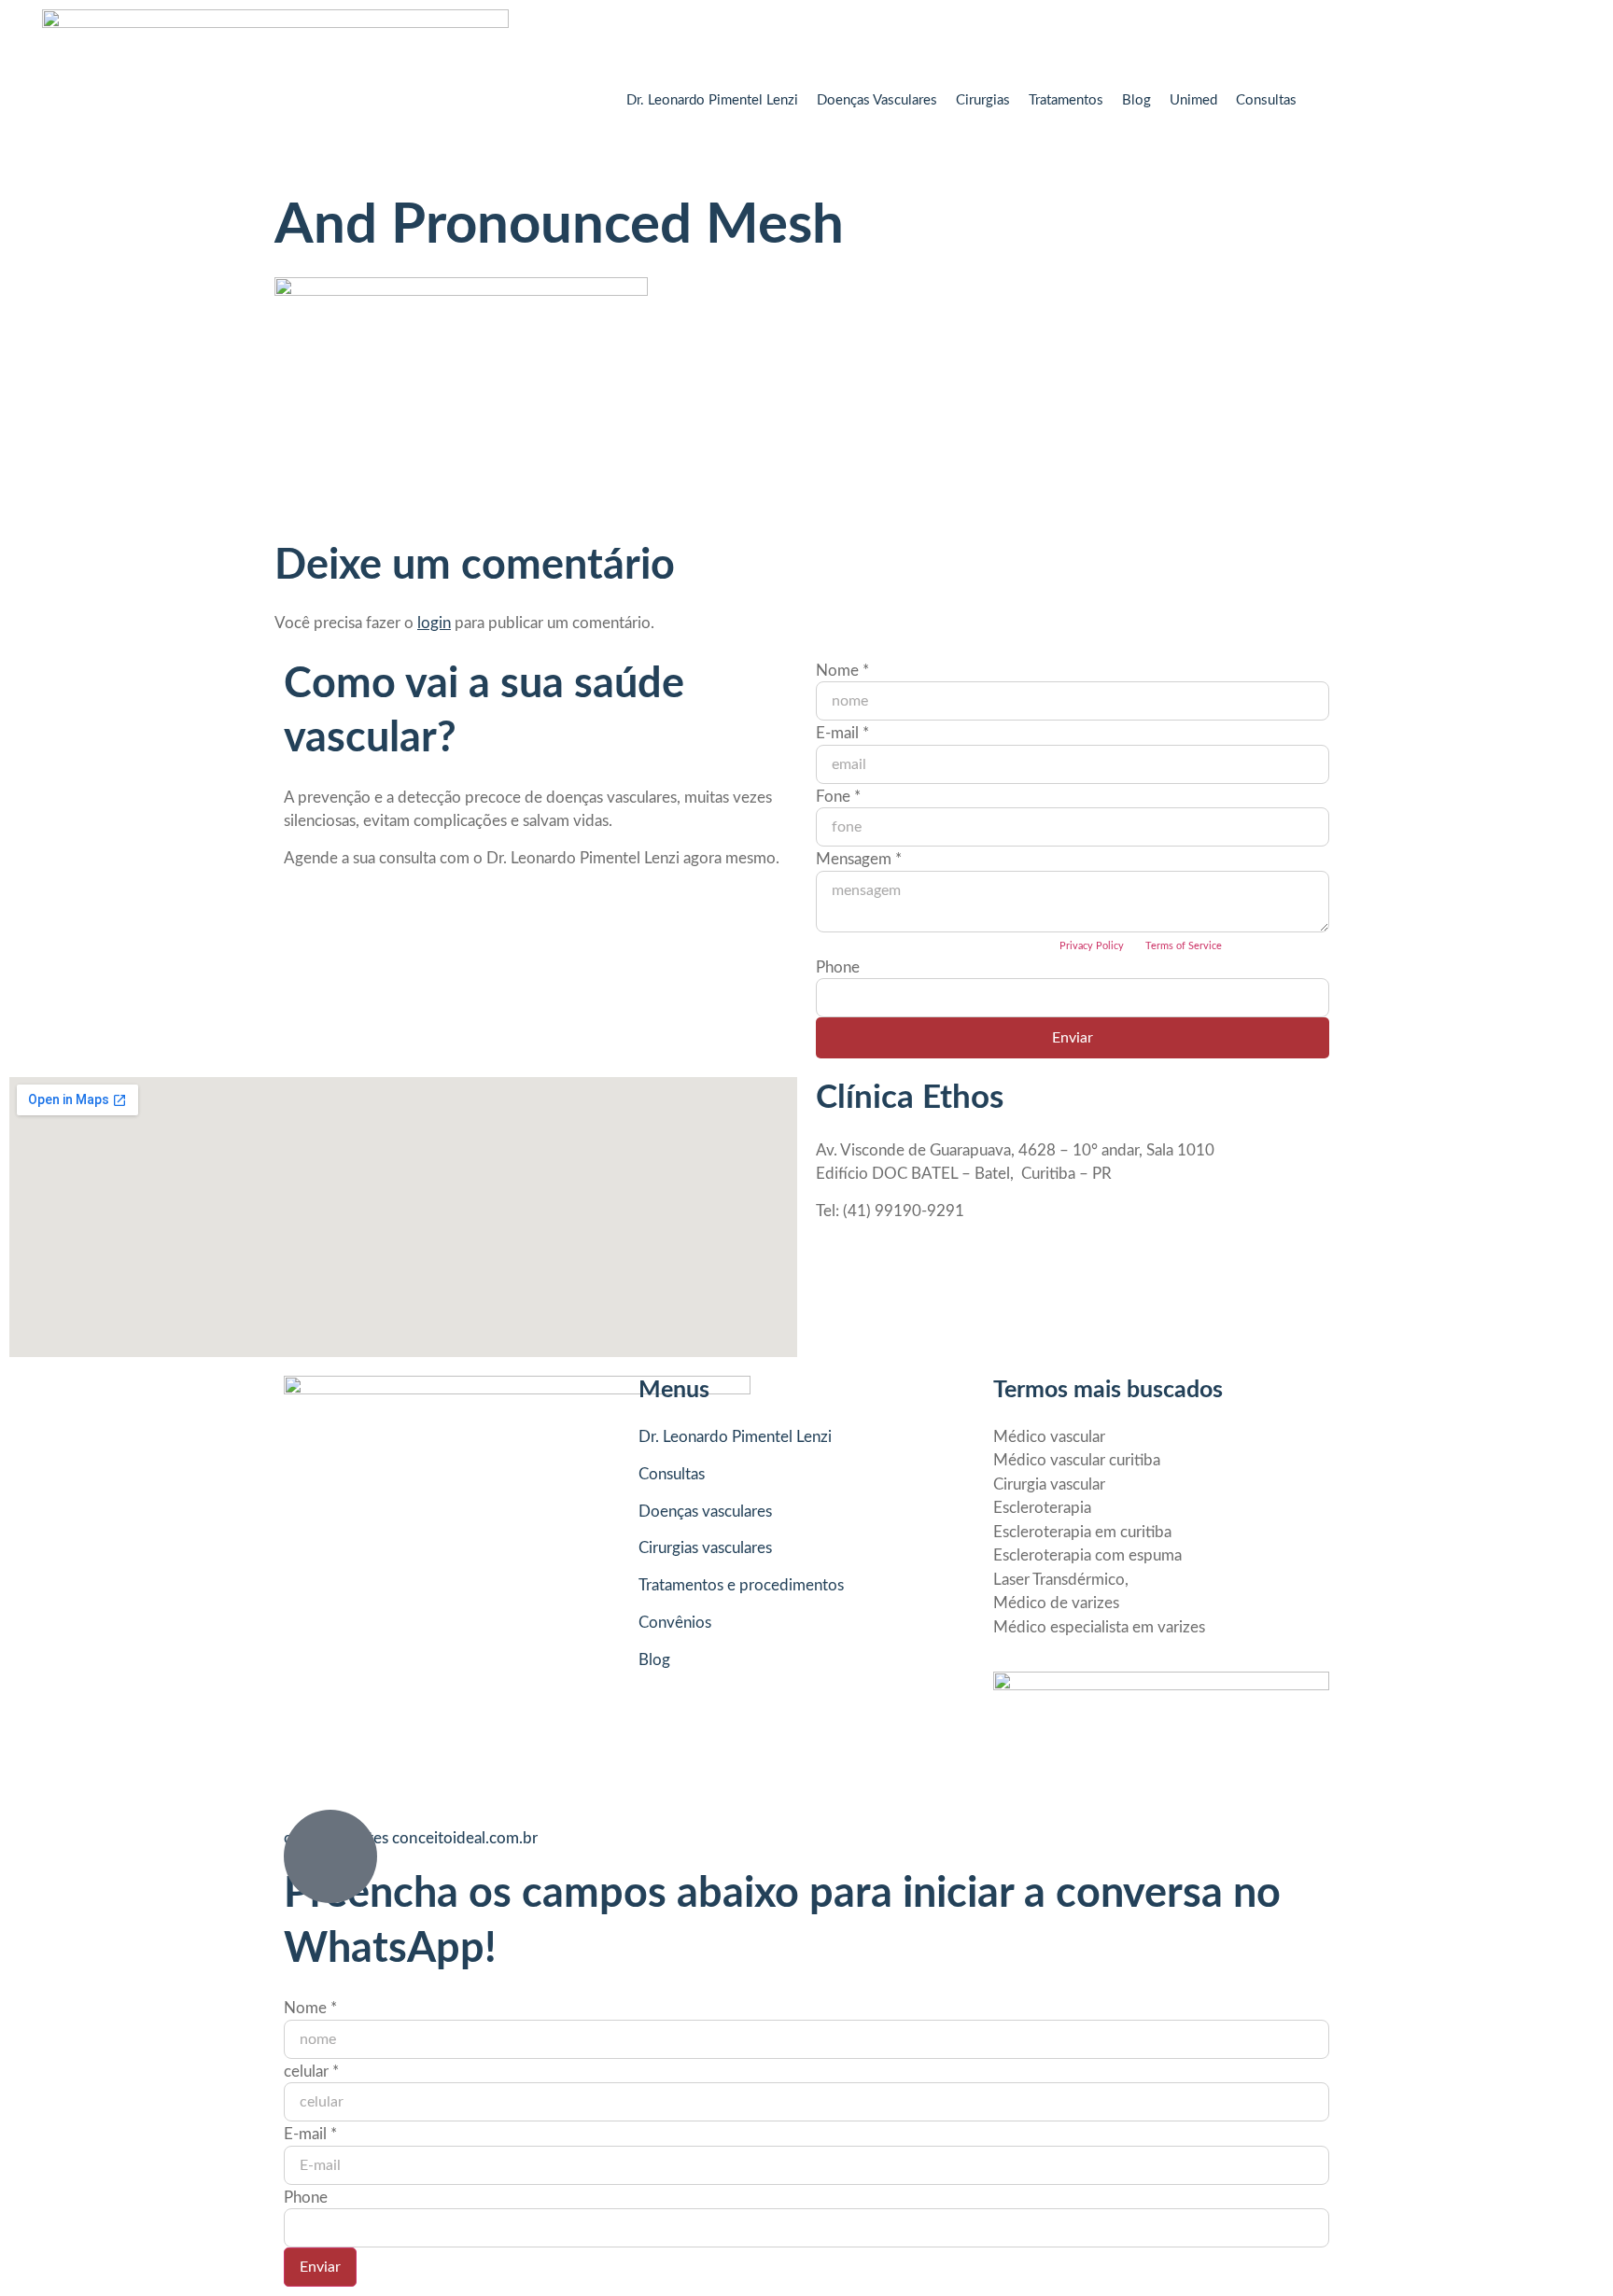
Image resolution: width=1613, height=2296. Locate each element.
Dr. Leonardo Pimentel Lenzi (712, 100)
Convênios (675, 1623)
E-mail (842, 733)
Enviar (1073, 1038)
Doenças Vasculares (877, 100)
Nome (842, 671)
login (434, 623)
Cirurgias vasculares (705, 1548)
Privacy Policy (1092, 946)
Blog (1136, 100)
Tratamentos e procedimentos (741, 1585)
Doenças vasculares (705, 1512)
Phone (838, 967)
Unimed (1193, 100)
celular (311, 2072)
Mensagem (859, 859)
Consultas (1266, 100)
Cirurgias (983, 100)
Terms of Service (1184, 946)
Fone (838, 797)
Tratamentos (1066, 100)
